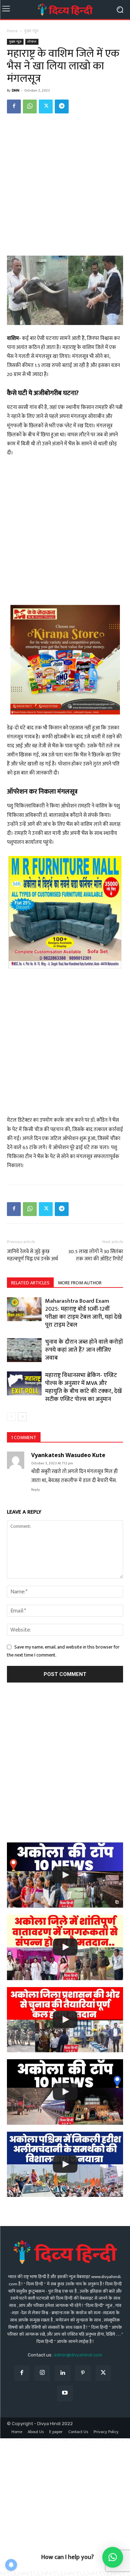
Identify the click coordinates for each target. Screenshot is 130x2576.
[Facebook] (14, 106)
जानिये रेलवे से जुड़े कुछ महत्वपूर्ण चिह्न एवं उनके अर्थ (32, 1255)
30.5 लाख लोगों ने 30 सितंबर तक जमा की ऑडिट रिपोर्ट (95, 1255)
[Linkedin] (63, 2373)
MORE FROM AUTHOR (80, 1283)
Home (12, 31)
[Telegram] (62, 106)
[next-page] (22, 1417)
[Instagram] (42, 2373)
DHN (16, 91)
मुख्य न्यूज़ (31, 31)
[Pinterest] (83, 2373)
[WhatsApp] (30, 106)
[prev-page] (11, 1417)
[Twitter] (46, 106)
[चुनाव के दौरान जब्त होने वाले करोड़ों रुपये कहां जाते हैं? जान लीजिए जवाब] (24, 1350)
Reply (36, 1490)
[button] (113, 2557)
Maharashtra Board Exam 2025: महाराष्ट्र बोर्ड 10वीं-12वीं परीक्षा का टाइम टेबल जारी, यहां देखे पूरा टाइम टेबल (83, 1313)
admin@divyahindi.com (78, 2355)
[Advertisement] (65, 188)
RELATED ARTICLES (30, 1283)
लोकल (32, 42)
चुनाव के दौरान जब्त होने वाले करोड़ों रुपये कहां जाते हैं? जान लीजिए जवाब (84, 1350)
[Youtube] (65, 2393)
